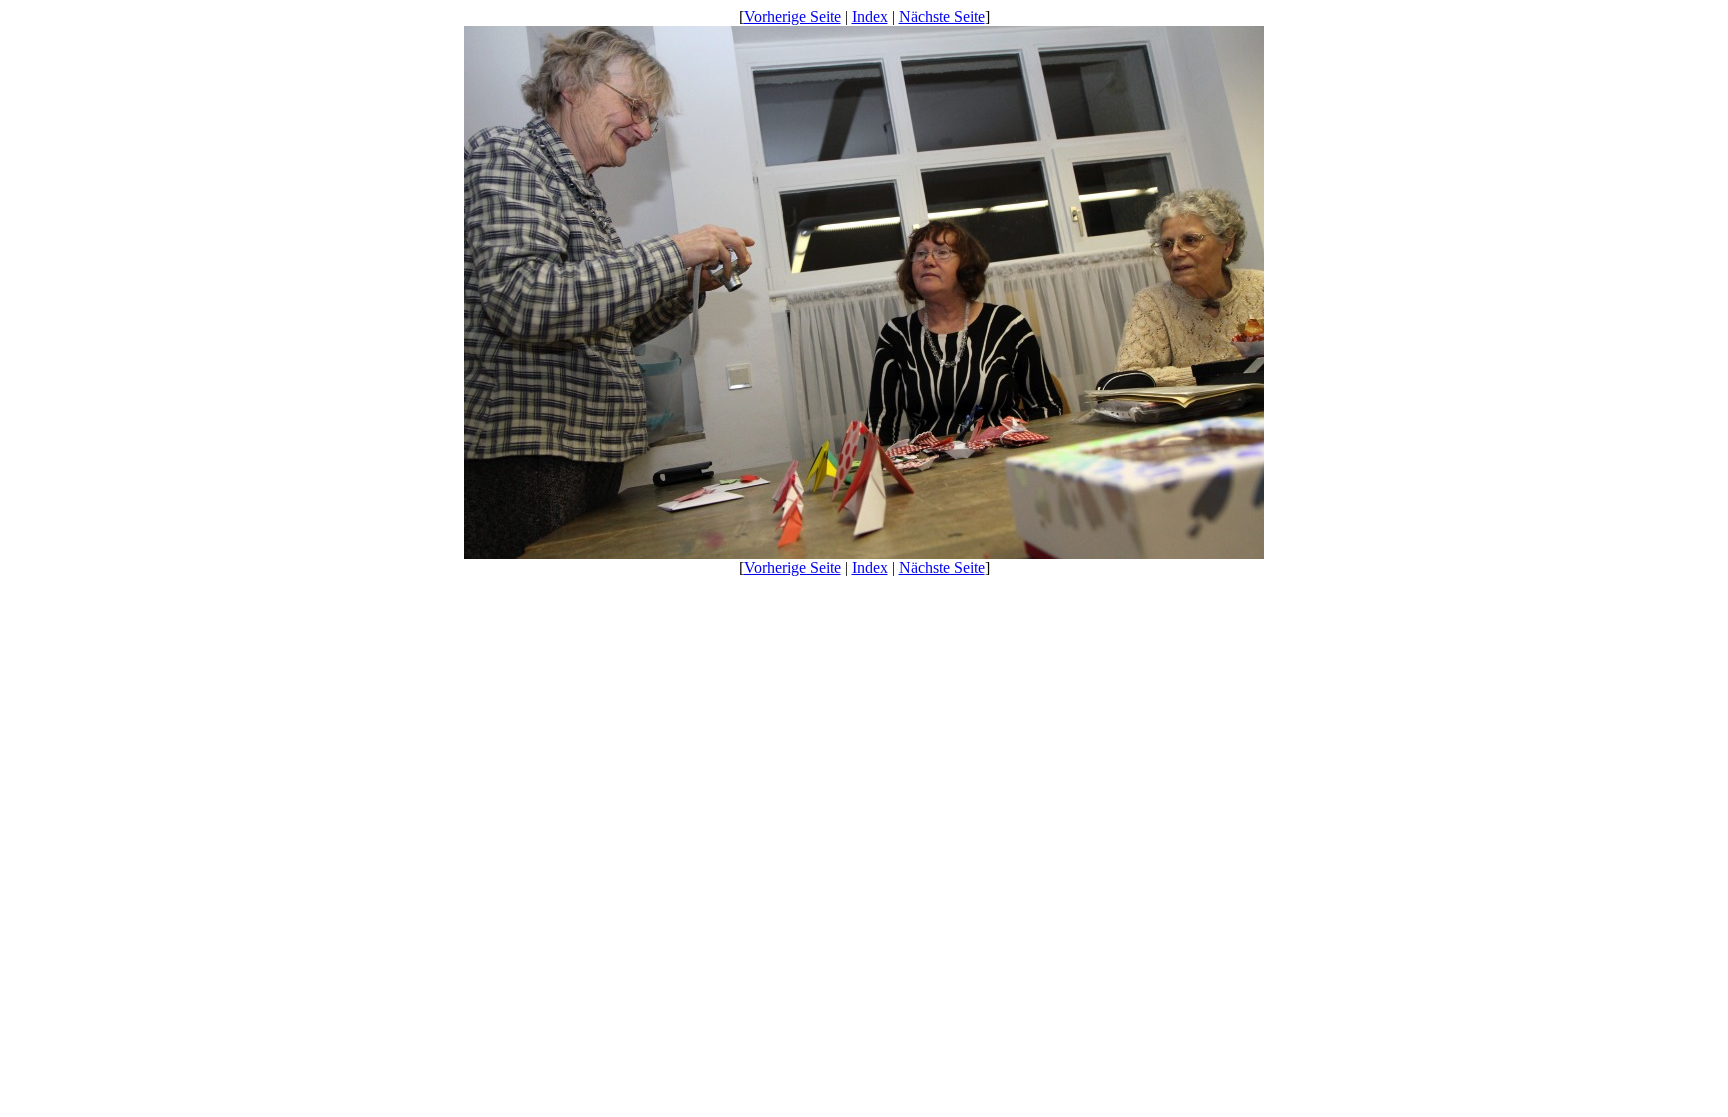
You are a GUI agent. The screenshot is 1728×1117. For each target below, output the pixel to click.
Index (870, 16)
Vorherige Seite (792, 16)
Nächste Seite (942, 16)
